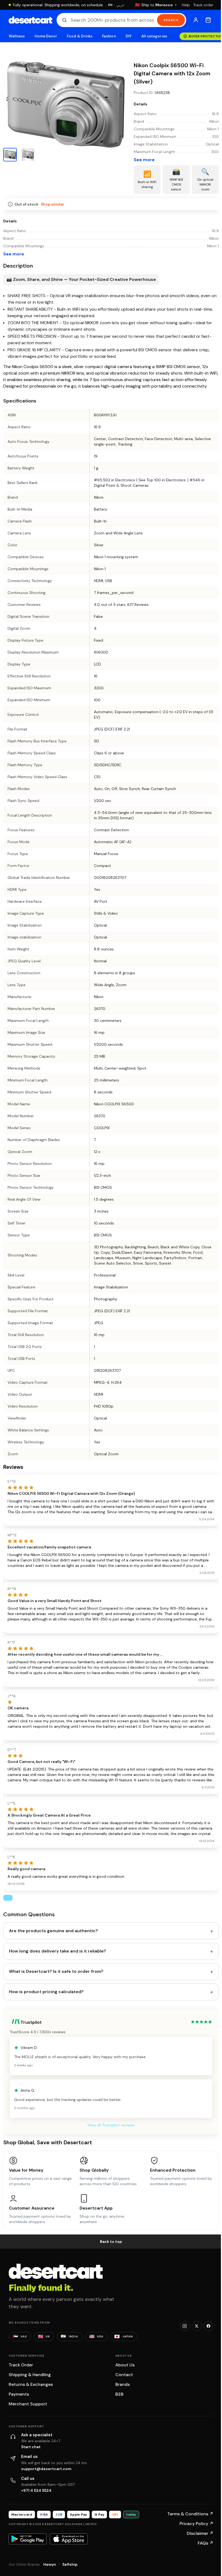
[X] (197, 2326)
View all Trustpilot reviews (111, 2125)
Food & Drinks (80, 36)
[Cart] (208, 20)
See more (144, 160)
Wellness (17, 36)
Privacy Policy (196, 2524)
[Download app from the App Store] (69, 2539)
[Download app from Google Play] (28, 2539)
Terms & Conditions (190, 2514)
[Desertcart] (30, 20)
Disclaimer (200, 2533)
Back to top (111, 2242)
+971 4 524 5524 (36, 2490)
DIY (129, 36)
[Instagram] (185, 2326)
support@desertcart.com (46, 2469)
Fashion (109, 36)
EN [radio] (110, 5)
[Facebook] (208, 2326)
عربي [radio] (120, 5)
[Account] (196, 20)
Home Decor (46, 36)
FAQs (205, 2543)
